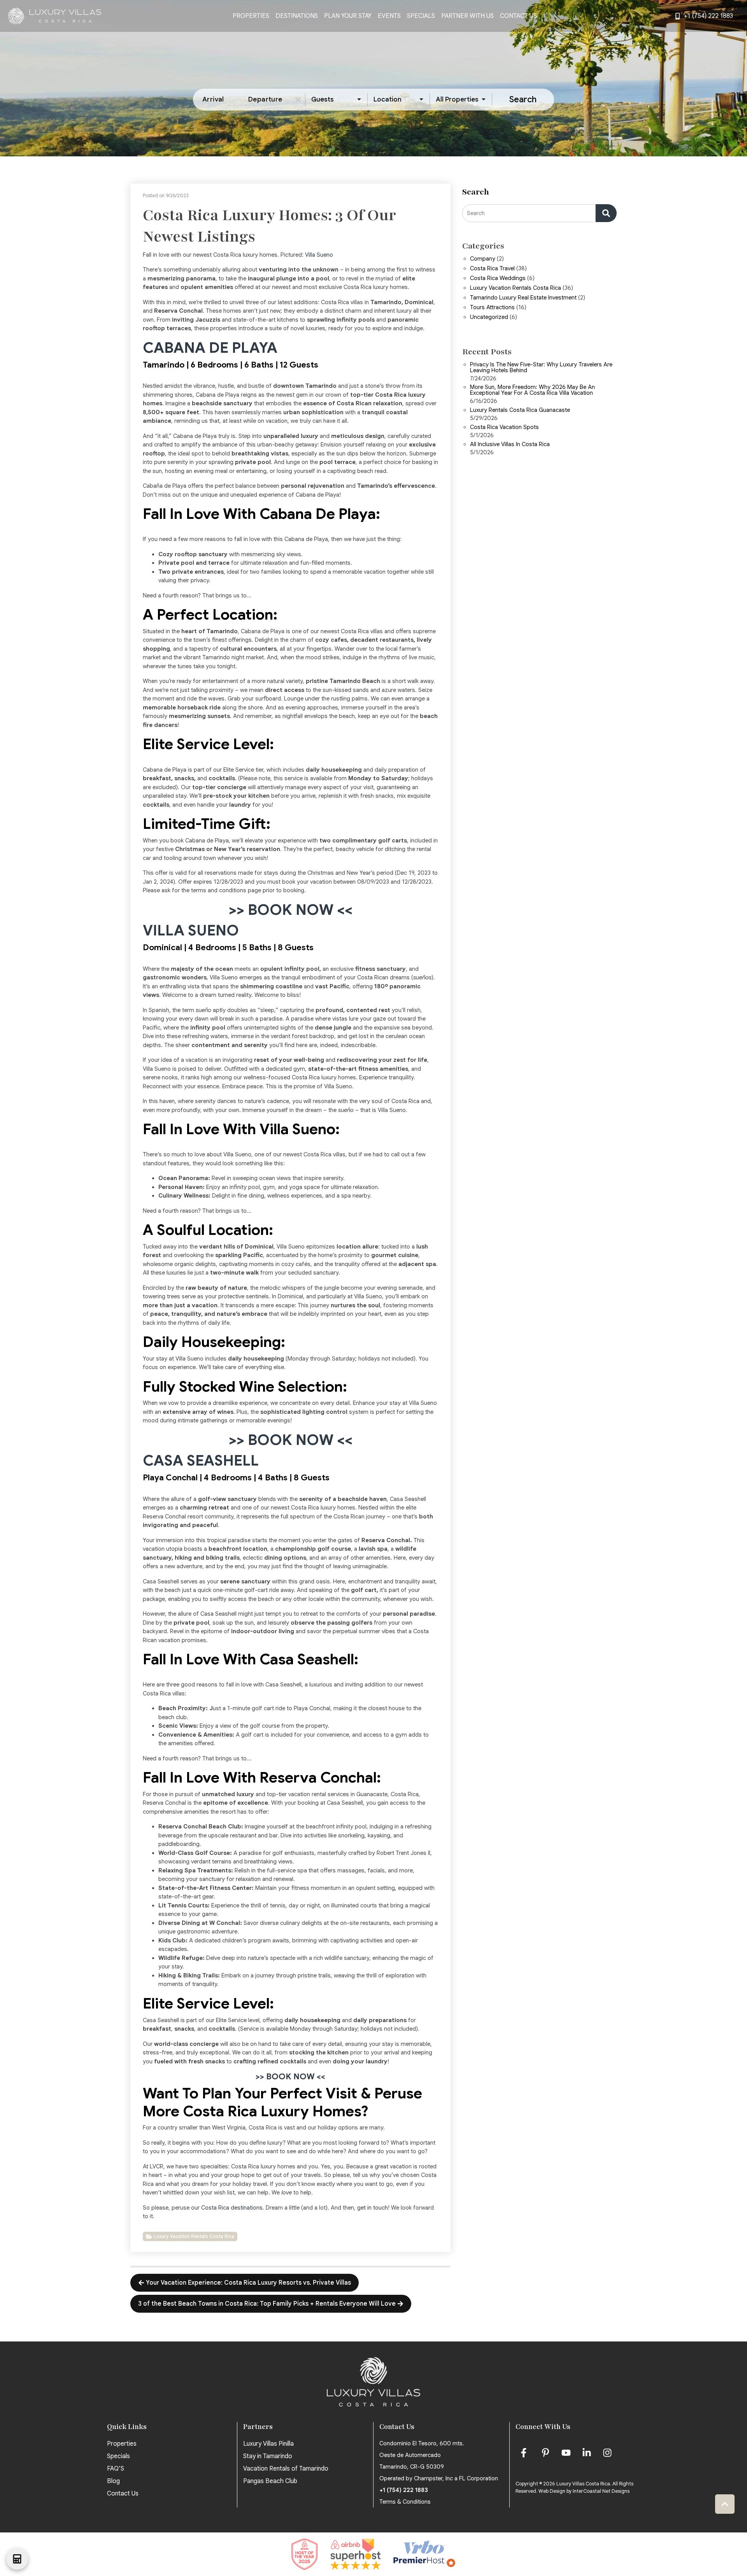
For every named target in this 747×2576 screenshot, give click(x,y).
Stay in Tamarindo (268, 2456)
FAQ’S (116, 2469)
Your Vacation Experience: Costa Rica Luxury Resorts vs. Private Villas (248, 2283)
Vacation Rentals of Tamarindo (286, 2469)
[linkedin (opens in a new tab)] (587, 2453)
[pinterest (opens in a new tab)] (545, 2453)
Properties (251, 16)
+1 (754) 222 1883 (404, 2490)
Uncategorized (489, 317)
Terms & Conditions (405, 2502)
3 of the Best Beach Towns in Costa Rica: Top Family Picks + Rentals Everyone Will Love (267, 2304)
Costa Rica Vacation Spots (504, 427)
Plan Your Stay (348, 16)
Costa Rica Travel (492, 269)
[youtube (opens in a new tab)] (566, 2453)
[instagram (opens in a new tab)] (607, 2453)
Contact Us (518, 16)
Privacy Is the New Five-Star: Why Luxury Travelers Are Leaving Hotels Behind (541, 368)
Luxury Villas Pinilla (268, 2444)
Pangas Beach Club (270, 2481)
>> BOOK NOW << (291, 910)
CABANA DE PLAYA (210, 348)
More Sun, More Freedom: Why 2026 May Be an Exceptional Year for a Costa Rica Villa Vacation (532, 390)
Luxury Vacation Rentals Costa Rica (194, 2236)
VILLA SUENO (191, 931)
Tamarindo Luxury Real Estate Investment (523, 298)
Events (389, 16)
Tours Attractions (492, 308)
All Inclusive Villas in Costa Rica (510, 445)
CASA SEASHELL (201, 1461)
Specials (421, 16)
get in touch (373, 2208)
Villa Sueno (319, 255)
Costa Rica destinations (232, 2208)
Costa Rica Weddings (498, 278)
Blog (113, 2481)
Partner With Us (467, 16)
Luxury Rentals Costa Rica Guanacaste (520, 410)
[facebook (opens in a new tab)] (525, 2453)
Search (523, 99)
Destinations (297, 16)
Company (483, 259)
